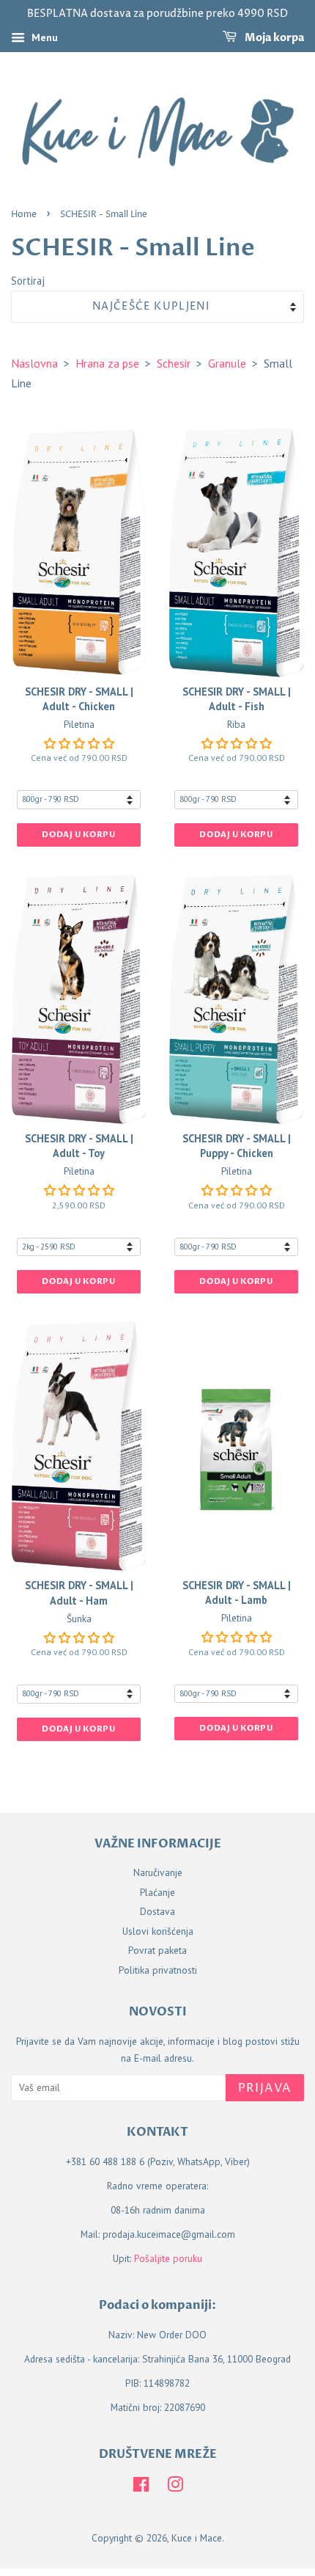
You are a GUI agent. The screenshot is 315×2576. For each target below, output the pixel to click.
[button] (79, 743)
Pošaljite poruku (168, 2258)
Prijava (265, 2088)
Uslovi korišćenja (158, 1931)
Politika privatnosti (158, 1970)
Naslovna (34, 363)
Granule (227, 363)
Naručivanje (158, 1872)
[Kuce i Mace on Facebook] (141, 2487)
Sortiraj (28, 281)
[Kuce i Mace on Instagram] (175, 2487)
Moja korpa (273, 38)
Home (24, 215)
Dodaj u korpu (78, 835)
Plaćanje (157, 1892)
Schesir (174, 363)
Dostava (157, 1911)
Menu (43, 37)
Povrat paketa (157, 1950)
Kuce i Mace (197, 2538)
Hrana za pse (107, 363)
